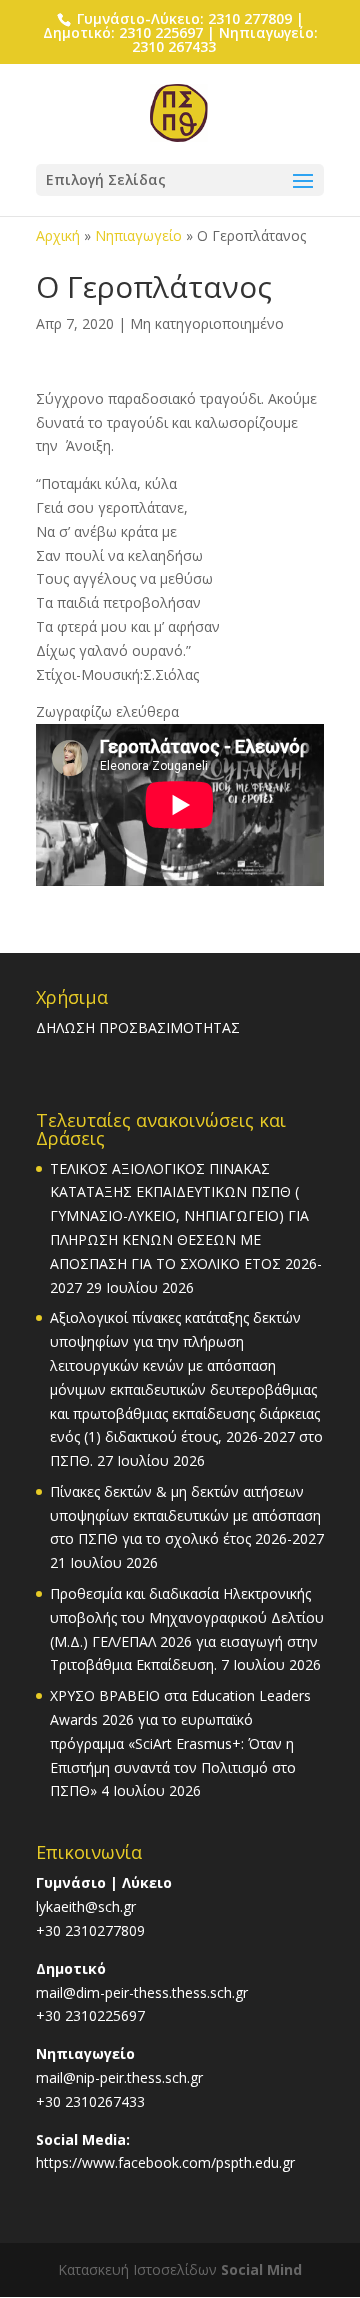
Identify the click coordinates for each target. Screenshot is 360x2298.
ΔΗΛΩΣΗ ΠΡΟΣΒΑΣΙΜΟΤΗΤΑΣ (138, 1027)
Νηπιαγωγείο (138, 235)
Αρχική (58, 235)
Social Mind (261, 2269)
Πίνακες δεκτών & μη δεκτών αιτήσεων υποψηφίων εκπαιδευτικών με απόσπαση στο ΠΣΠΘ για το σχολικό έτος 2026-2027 (187, 1515)
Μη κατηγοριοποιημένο (207, 323)
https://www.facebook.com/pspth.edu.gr (165, 2162)
